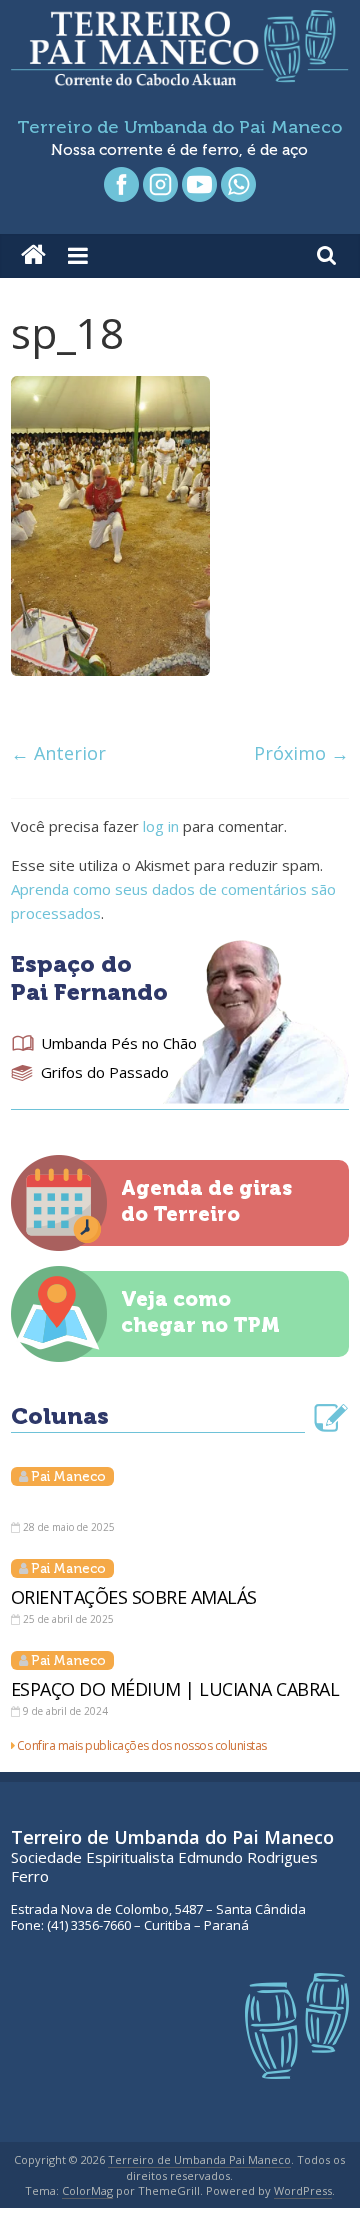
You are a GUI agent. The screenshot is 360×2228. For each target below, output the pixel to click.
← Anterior (58, 753)
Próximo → (301, 753)
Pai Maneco (68, 1476)
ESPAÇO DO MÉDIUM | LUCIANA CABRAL (175, 1689)
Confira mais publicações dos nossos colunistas (142, 1745)
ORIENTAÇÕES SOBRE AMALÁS (134, 1597)
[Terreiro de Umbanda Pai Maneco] (33, 256)
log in (161, 826)
